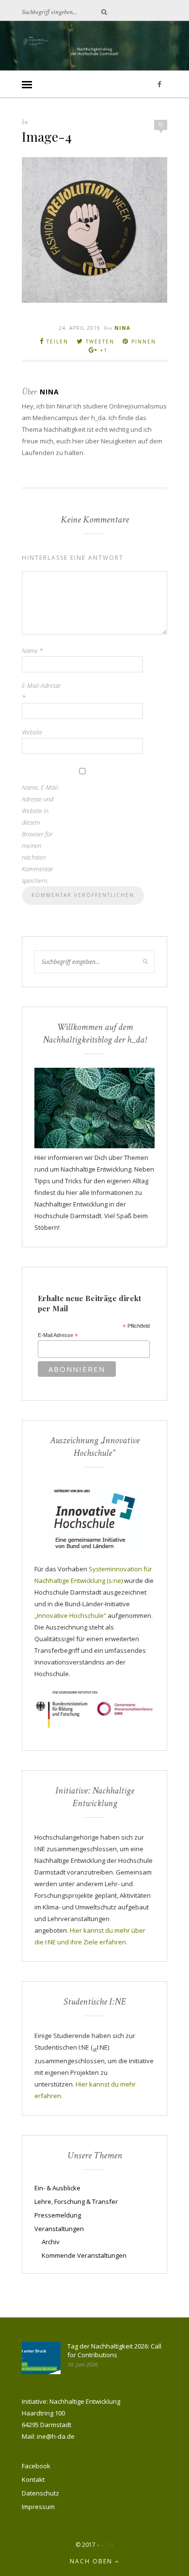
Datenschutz (40, 2493)
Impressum (38, 2507)
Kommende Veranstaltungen (84, 2255)
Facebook (36, 2466)
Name (32, 651)
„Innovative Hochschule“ (70, 1615)
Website (32, 732)
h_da (107, 2545)
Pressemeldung (58, 2215)
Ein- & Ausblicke (57, 2188)
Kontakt (33, 2479)
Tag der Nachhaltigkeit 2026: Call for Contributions (114, 2350)
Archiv (51, 2242)
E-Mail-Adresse (41, 691)
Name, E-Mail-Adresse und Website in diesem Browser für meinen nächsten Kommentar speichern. (41, 834)
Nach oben (92, 2561)
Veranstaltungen (59, 2229)
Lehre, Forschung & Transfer (76, 2201)
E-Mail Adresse (58, 1336)
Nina (123, 328)
